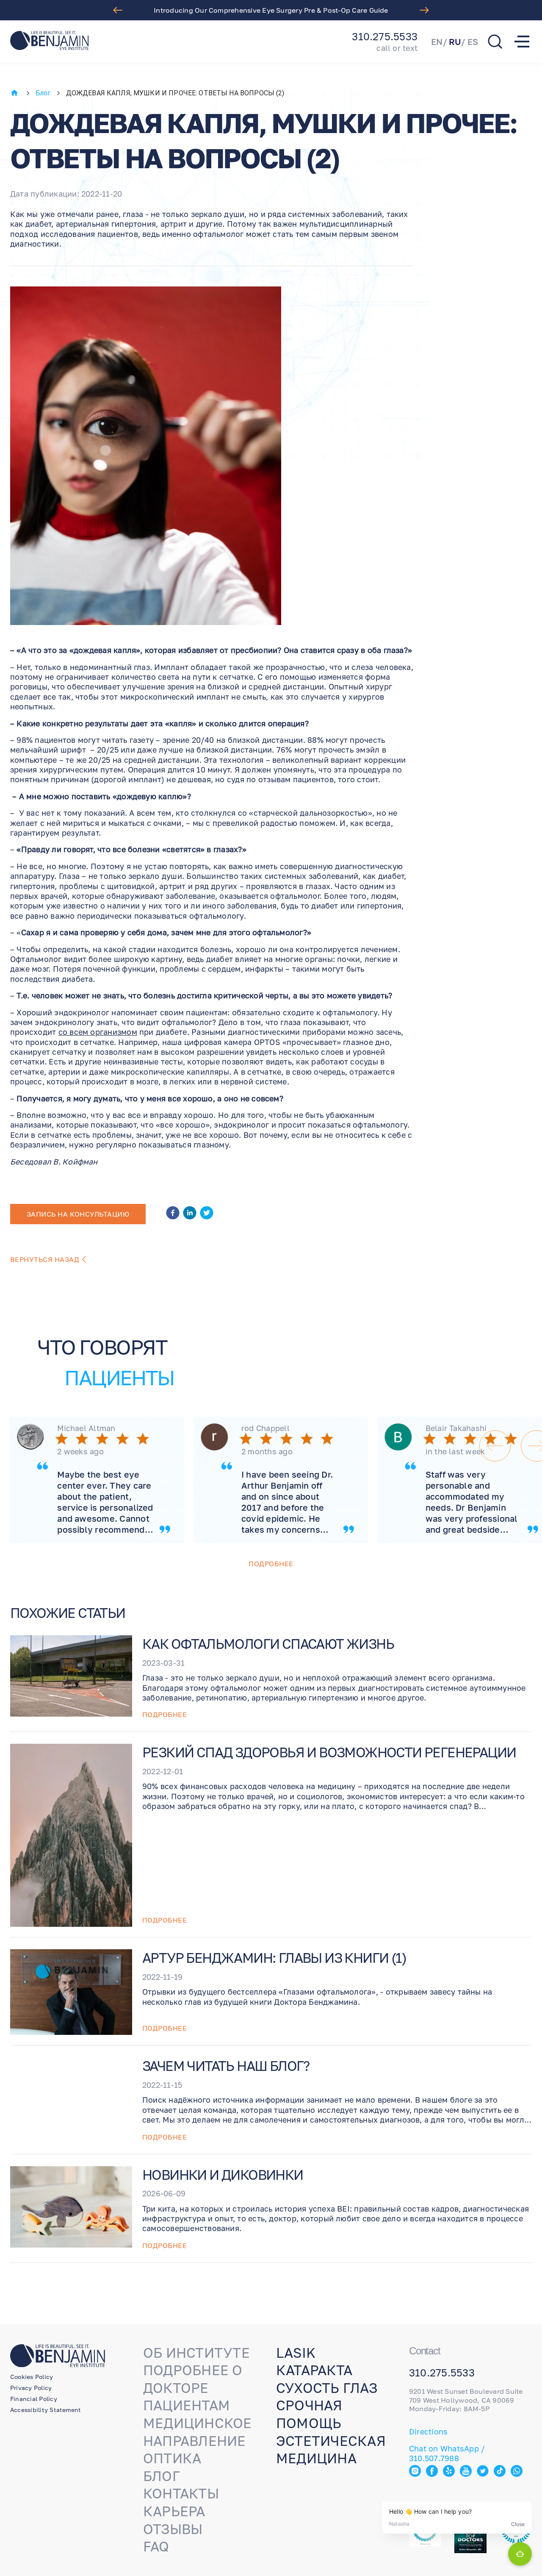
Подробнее (271, 1564)
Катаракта (314, 2370)
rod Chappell (265, 1428)
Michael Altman (86, 1428)
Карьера (174, 2511)
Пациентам (187, 2405)
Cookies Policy (32, 2377)
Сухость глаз (327, 2388)
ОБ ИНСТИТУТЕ (196, 2353)
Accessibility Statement (46, 2410)
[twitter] (207, 1214)
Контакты (181, 2493)
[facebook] (173, 1214)
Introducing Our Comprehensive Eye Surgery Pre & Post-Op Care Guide (271, 10)
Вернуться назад (45, 1259)
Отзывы (173, 2529)
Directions (428, 2431)
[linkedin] (190, 1214)
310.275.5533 (385, 36)
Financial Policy (34, 2399)
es (473, 42)
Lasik (296, 2353)
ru (455, 42)
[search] (495, 42)
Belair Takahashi (456, 1428)
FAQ (156, 2546)
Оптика (172, 2458)
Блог (43, 93)
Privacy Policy (31, 2388)
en (437, 42)
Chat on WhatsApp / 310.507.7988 (447, 2453)
